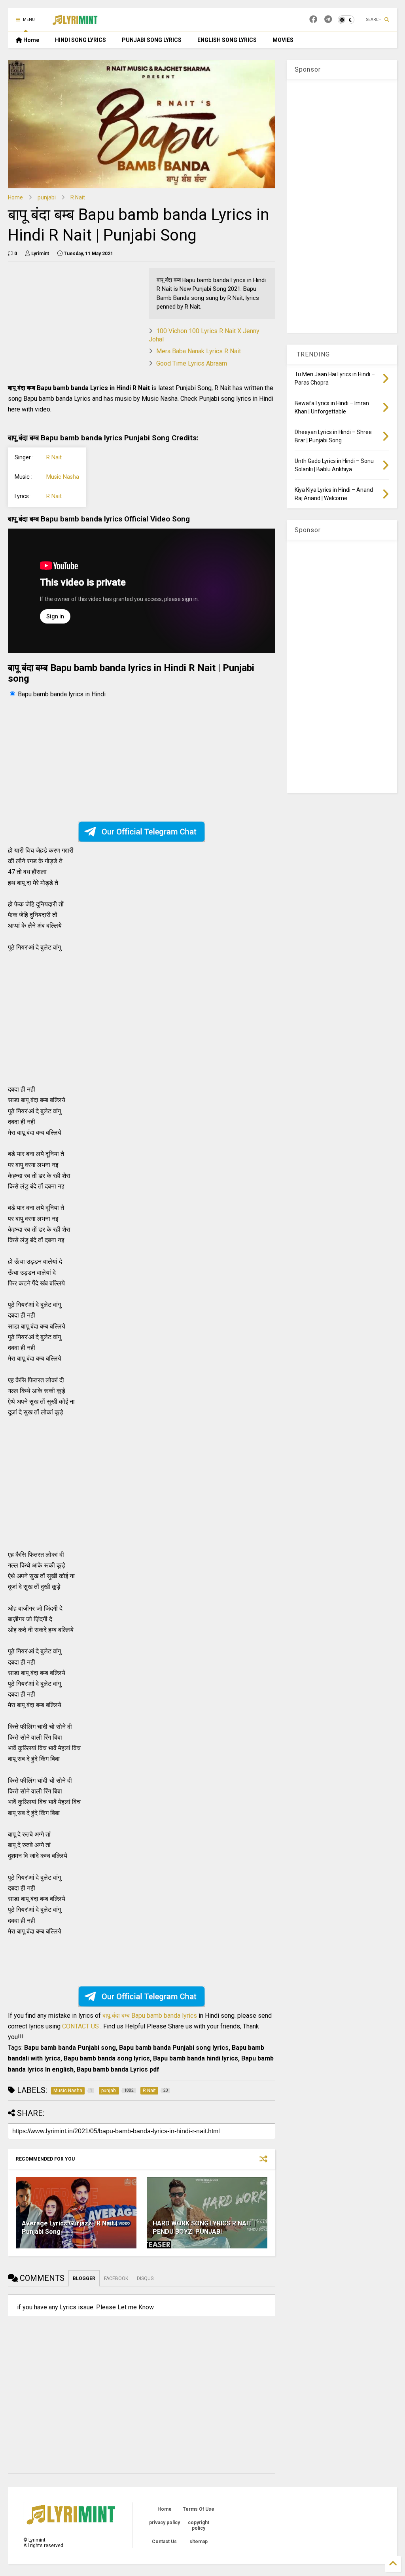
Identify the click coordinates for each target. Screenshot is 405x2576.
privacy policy (165, 2523)
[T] (328, 20)
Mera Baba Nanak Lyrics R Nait (199, 351)
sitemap (199, 2542)
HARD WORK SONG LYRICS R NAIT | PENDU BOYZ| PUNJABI (204, 2227)
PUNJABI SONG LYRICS (152, 40)
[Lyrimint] (75, 22)
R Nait (78, 197)
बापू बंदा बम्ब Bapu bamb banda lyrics (150, 2016)
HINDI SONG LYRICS (80, 40)
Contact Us (164, 2542)
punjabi (47, 197)
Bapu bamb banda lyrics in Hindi (62, 694)
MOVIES (283, 40)
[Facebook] (313, 20)
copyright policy (199, 2525)
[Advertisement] (74, 323)
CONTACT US (80, 2026)
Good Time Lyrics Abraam (192, 363)
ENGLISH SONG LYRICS (227, 40)
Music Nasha (63, 477)
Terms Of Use (199, 2509)
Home (31, 40)
